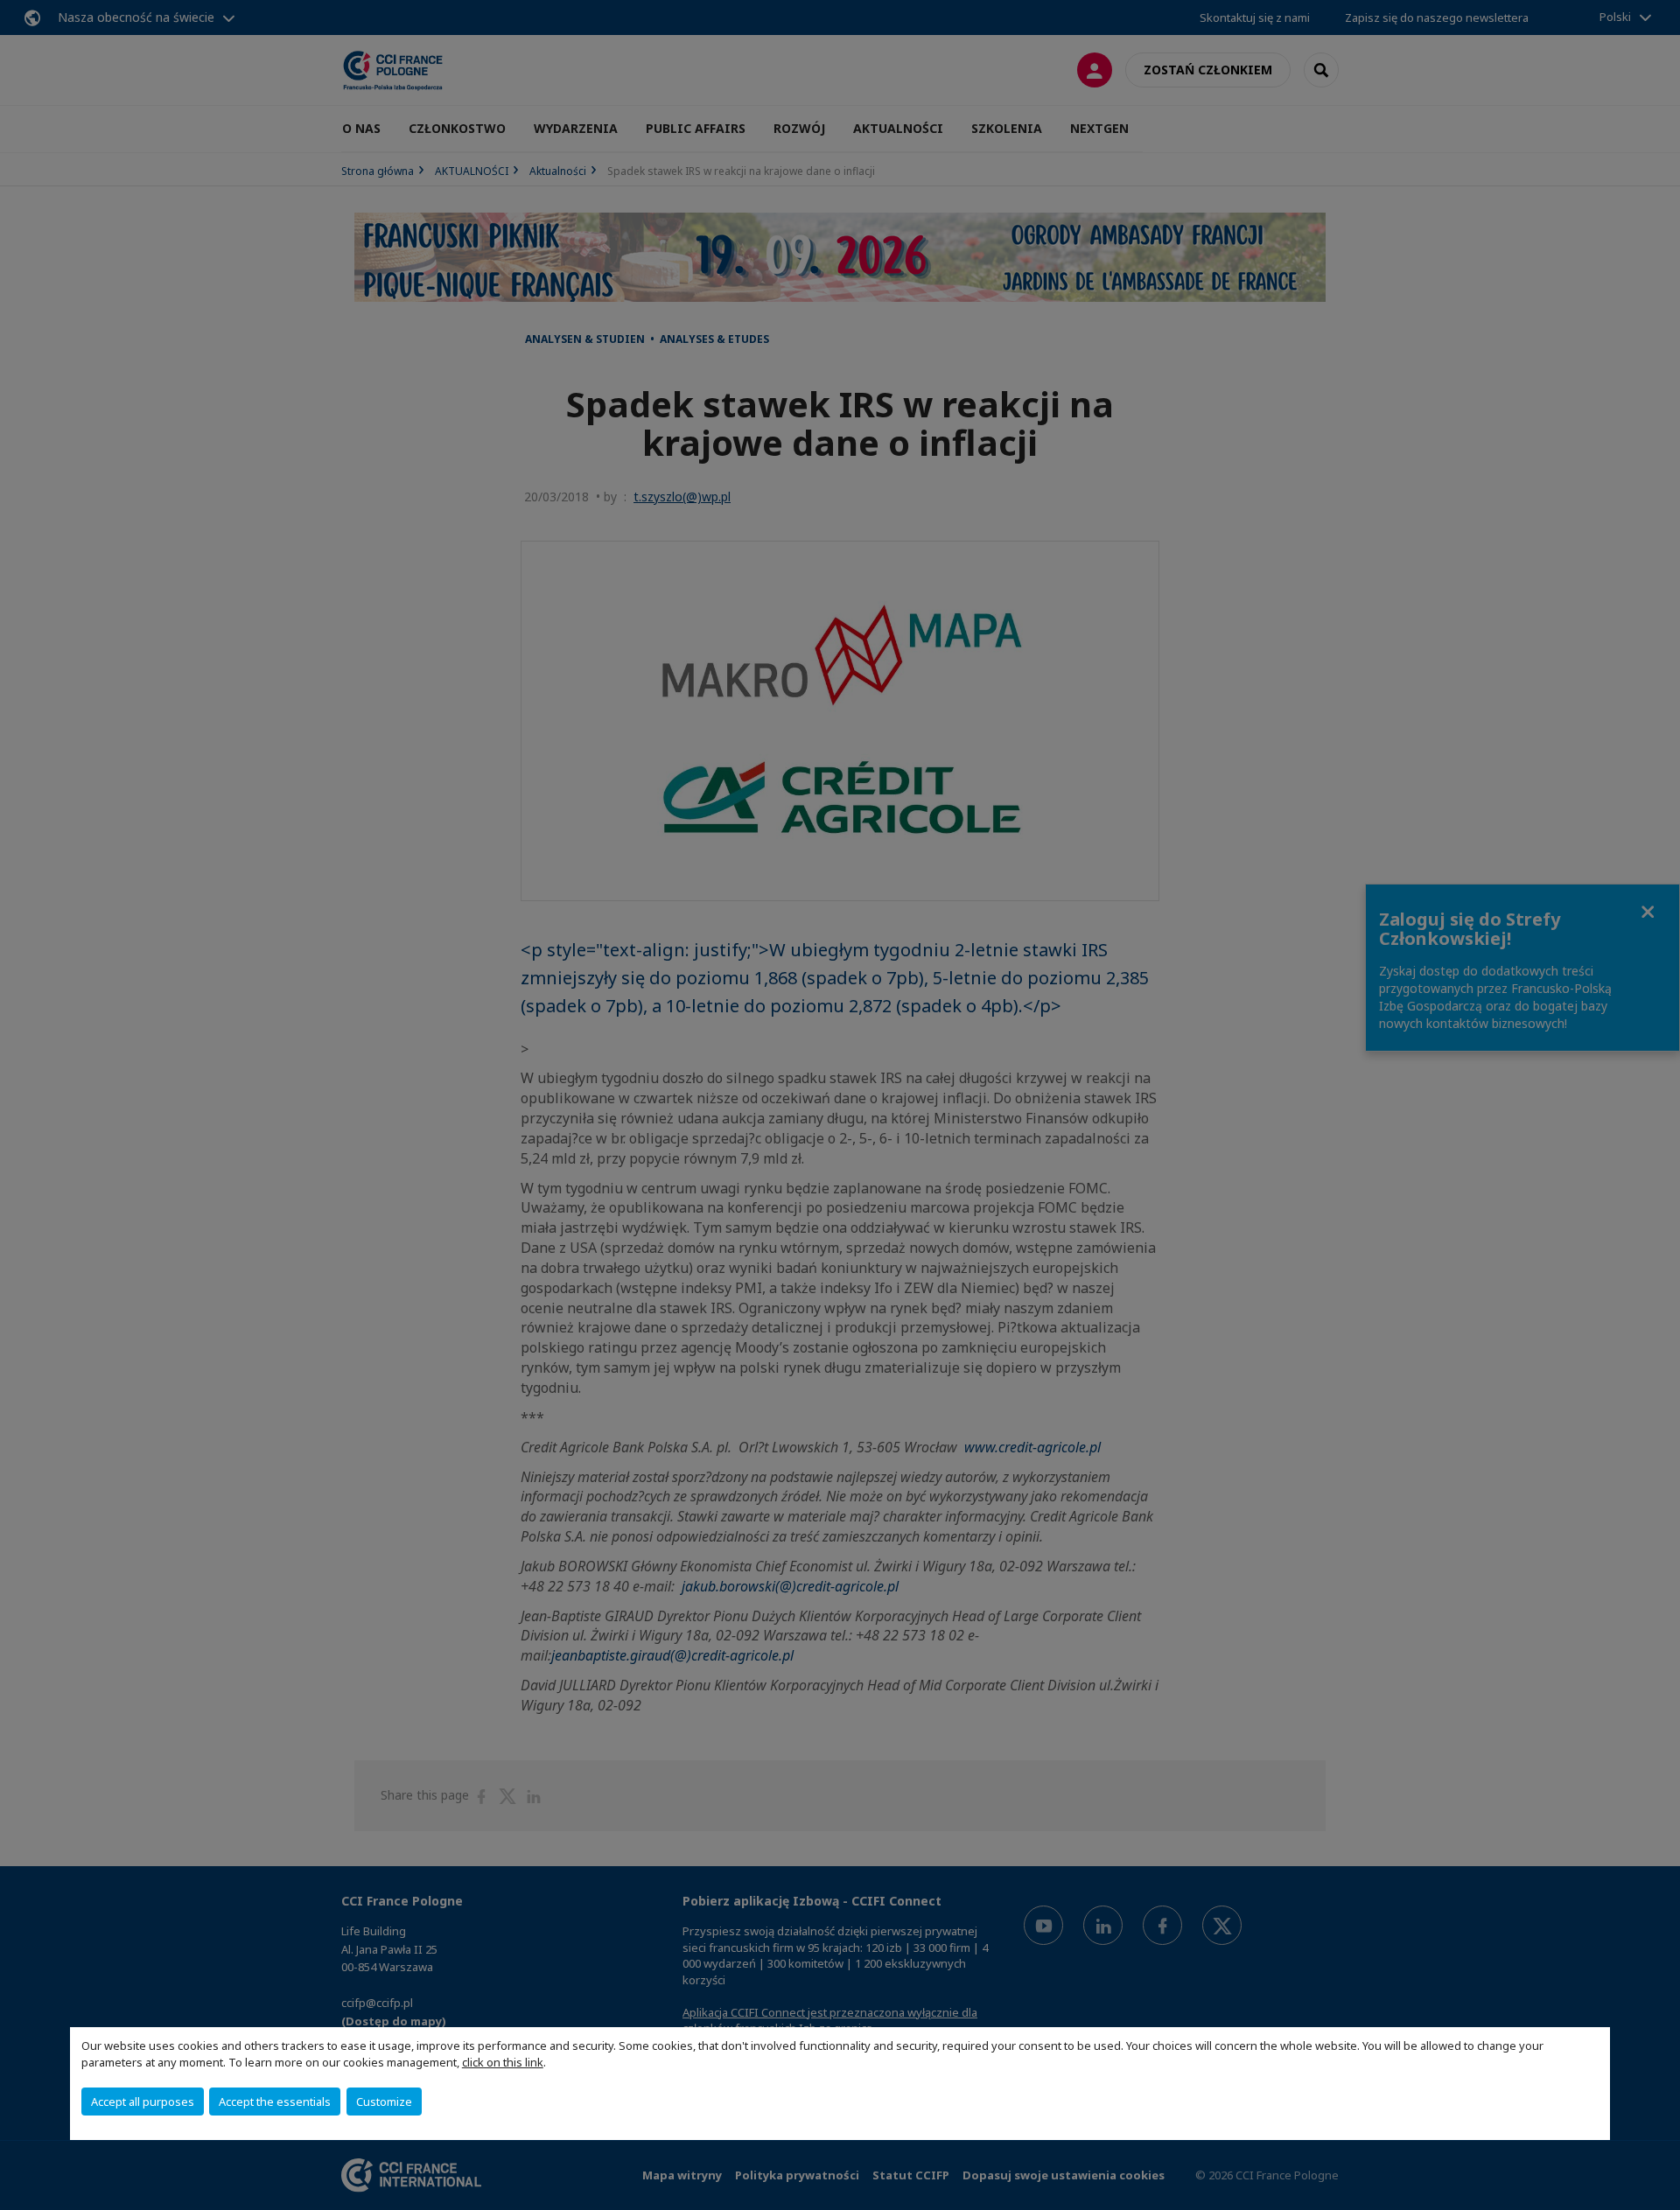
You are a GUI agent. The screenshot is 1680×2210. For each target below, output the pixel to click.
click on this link (503, 2062)
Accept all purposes (143, 2102)
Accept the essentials (275, 2102)
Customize (384, 2102)
